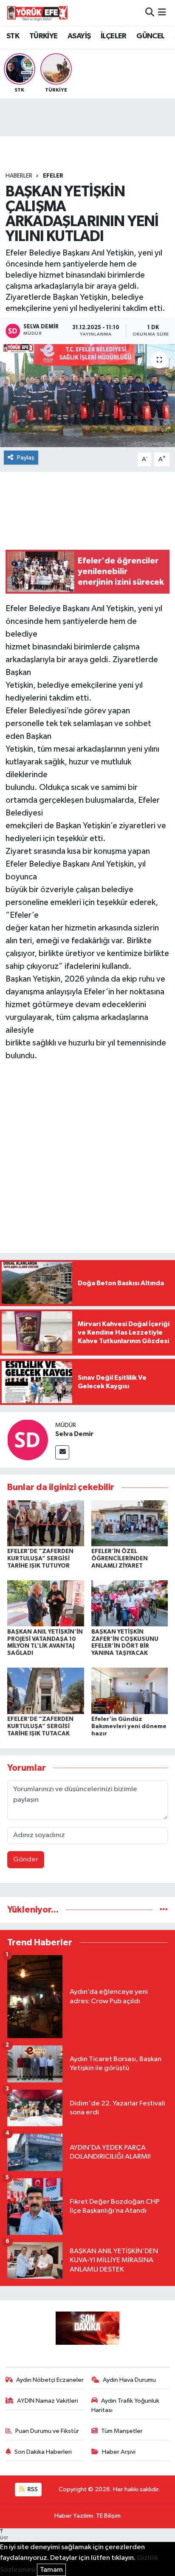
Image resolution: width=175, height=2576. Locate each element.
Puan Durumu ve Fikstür (47, 2431)
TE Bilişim (108, 2516)
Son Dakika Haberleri (43, 2452)
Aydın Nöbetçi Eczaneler (50, 2380)
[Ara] (150, 13)
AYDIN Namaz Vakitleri (48, 2401)
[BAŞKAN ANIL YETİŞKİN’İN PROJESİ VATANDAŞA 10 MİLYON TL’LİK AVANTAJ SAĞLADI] (46, 1603)
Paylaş (26, 458)
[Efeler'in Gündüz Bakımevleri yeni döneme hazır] (130, 1691)
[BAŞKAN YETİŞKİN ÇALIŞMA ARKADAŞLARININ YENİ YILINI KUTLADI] (87, 395)
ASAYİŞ (79, 36)
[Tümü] (164, 1910)
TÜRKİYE (44, 36)
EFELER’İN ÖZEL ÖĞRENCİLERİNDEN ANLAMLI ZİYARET (120, 1559)
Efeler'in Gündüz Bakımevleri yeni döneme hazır (129, 1726)
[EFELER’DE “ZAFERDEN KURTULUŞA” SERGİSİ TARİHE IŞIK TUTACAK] (46, 1691)
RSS (32, 2489)
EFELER (53, 176)
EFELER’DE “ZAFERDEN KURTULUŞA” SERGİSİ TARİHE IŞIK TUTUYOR (40, 1559)
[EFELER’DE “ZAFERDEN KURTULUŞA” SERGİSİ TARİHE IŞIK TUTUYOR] (46, 1523)
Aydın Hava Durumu (129, 2380)
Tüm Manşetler (122, 2431)
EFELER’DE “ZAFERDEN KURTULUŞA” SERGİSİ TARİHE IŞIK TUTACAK (40, 1726)
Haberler (19, 176)
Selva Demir (74, 1434)
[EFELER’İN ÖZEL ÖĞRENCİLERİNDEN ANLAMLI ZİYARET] (130, 1523)
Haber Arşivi (119, 2452)
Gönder (26, 1859)
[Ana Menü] (162, 13)
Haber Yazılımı (74, 2516)
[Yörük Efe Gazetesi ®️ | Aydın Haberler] (37, 13)
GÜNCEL (150, 36)
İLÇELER (114, 36)
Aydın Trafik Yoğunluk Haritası (126, 2405)
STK (13, 36)
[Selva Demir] (28, 1440)
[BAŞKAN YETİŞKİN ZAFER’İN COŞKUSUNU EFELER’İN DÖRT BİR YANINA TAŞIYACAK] (130, 1603)
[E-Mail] (62, 1452)
